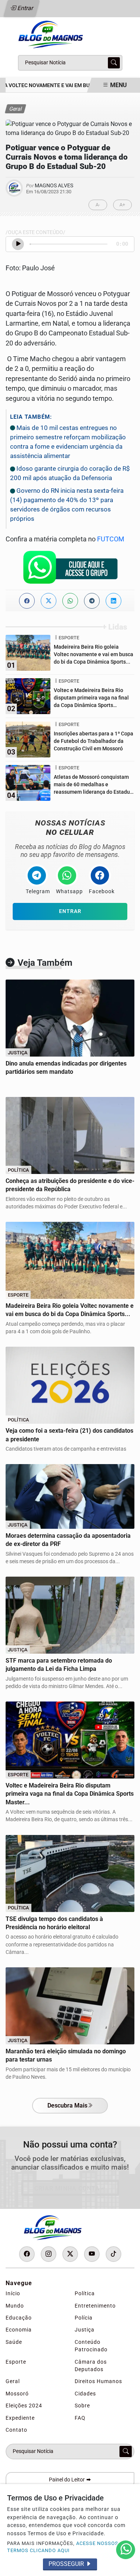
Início (13, 2293)
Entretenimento (95, 2306)
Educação (19, 2318)
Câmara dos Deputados (91, 2366)
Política (85, 2293)
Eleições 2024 (24, 2406)
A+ (122, 205)
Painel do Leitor (67, 2480)
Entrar (25, 8)
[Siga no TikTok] (113, 2254)
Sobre (82, 2406)
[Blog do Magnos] (70, 34)
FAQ (80, 2418)
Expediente (20, 2418)
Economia (19, 2330)
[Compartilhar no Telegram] (92, 601)
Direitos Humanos (98, 2381)
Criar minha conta (67, 2188)
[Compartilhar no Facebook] (27, 601)
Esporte (16, 2362)
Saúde (14, 2342)
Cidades (85, 2394)
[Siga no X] (70, 2254)
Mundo (15, 2306)
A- (98, 205)
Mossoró (17, 2394)
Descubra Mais (67, 2105)
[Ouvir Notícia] (18, 244)
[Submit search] (114, 63)
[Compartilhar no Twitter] (49, 601)
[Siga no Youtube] (92, 2254)
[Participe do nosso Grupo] (70, 569)
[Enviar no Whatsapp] (70, 601)
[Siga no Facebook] (27, 2254)
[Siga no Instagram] (49, 2254)
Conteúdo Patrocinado (91, 2346)
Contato (16, 2430)
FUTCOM (111, 539)
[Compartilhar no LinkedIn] (113, 601)
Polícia (84, 2318)
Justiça (85, 2330)
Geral (13, 2381)
